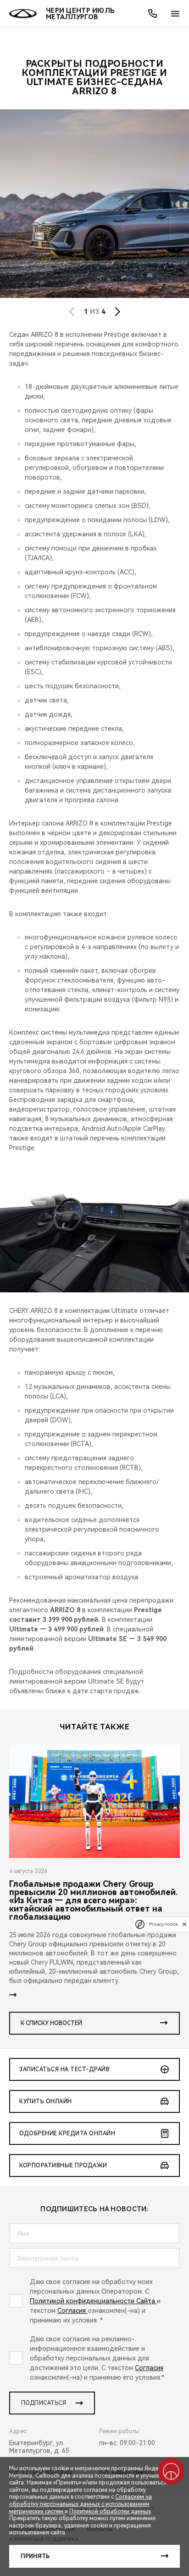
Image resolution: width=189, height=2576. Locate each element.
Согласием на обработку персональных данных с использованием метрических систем (81, 2504)
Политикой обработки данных (110, 2511)
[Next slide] (117, 312)
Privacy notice (163, 1924)
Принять (35, 2556)
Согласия (72, 2311)
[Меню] (175, 14)
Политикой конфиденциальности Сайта (93, 2301)
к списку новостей (51, 2023)
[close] (184, 1924)
